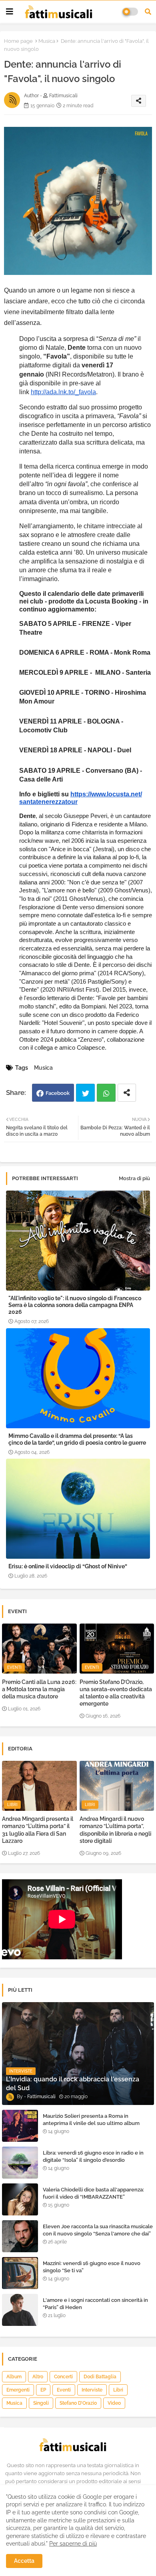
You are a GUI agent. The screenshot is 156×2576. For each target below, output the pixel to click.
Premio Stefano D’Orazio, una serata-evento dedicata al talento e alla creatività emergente (116, 1693)
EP (43, 2390)
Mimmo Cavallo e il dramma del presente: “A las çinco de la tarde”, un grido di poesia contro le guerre (77, 1439)
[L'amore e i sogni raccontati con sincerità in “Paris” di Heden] (20, 2310)
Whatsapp (106, 1093)
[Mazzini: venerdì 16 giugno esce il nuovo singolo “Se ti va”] (20, 2273)
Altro (38, 2377)
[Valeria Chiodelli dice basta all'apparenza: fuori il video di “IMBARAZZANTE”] (20, 2199)
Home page (18, 41)
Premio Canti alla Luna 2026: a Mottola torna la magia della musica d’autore (39, 1689)
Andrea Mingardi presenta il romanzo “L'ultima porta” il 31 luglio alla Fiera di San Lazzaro (38, 1830)
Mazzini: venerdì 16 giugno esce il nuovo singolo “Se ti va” (92, 2267)
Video (114, 2403)
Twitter (85, 1093)
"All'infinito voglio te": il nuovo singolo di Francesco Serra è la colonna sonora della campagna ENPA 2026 (75, 1305)
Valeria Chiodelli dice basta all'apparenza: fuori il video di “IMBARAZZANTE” (93, 2193)
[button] (148, 12)
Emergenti (18, 2390)
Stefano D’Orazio (78, 2403)
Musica (47, 41)
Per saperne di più (73, 2544)
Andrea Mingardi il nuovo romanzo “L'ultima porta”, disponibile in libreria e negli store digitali (115, 1830)
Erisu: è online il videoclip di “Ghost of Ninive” (68, 1566)
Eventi (64, 2390)
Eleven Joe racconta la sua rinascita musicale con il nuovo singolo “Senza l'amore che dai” (98, 2230)
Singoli (41, 2403)
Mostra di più (134, 1178)
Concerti (63, 2377)
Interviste (92, 2390)
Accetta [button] (24, 2561)
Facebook (58, 1093)
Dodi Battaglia (100, 2377)
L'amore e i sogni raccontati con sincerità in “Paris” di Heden (95, 2304)
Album (14, 2377)
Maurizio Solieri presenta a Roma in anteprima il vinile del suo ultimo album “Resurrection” (91, 2123)
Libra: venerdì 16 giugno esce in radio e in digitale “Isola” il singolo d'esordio (93, 2156)
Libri (118, 2390)
